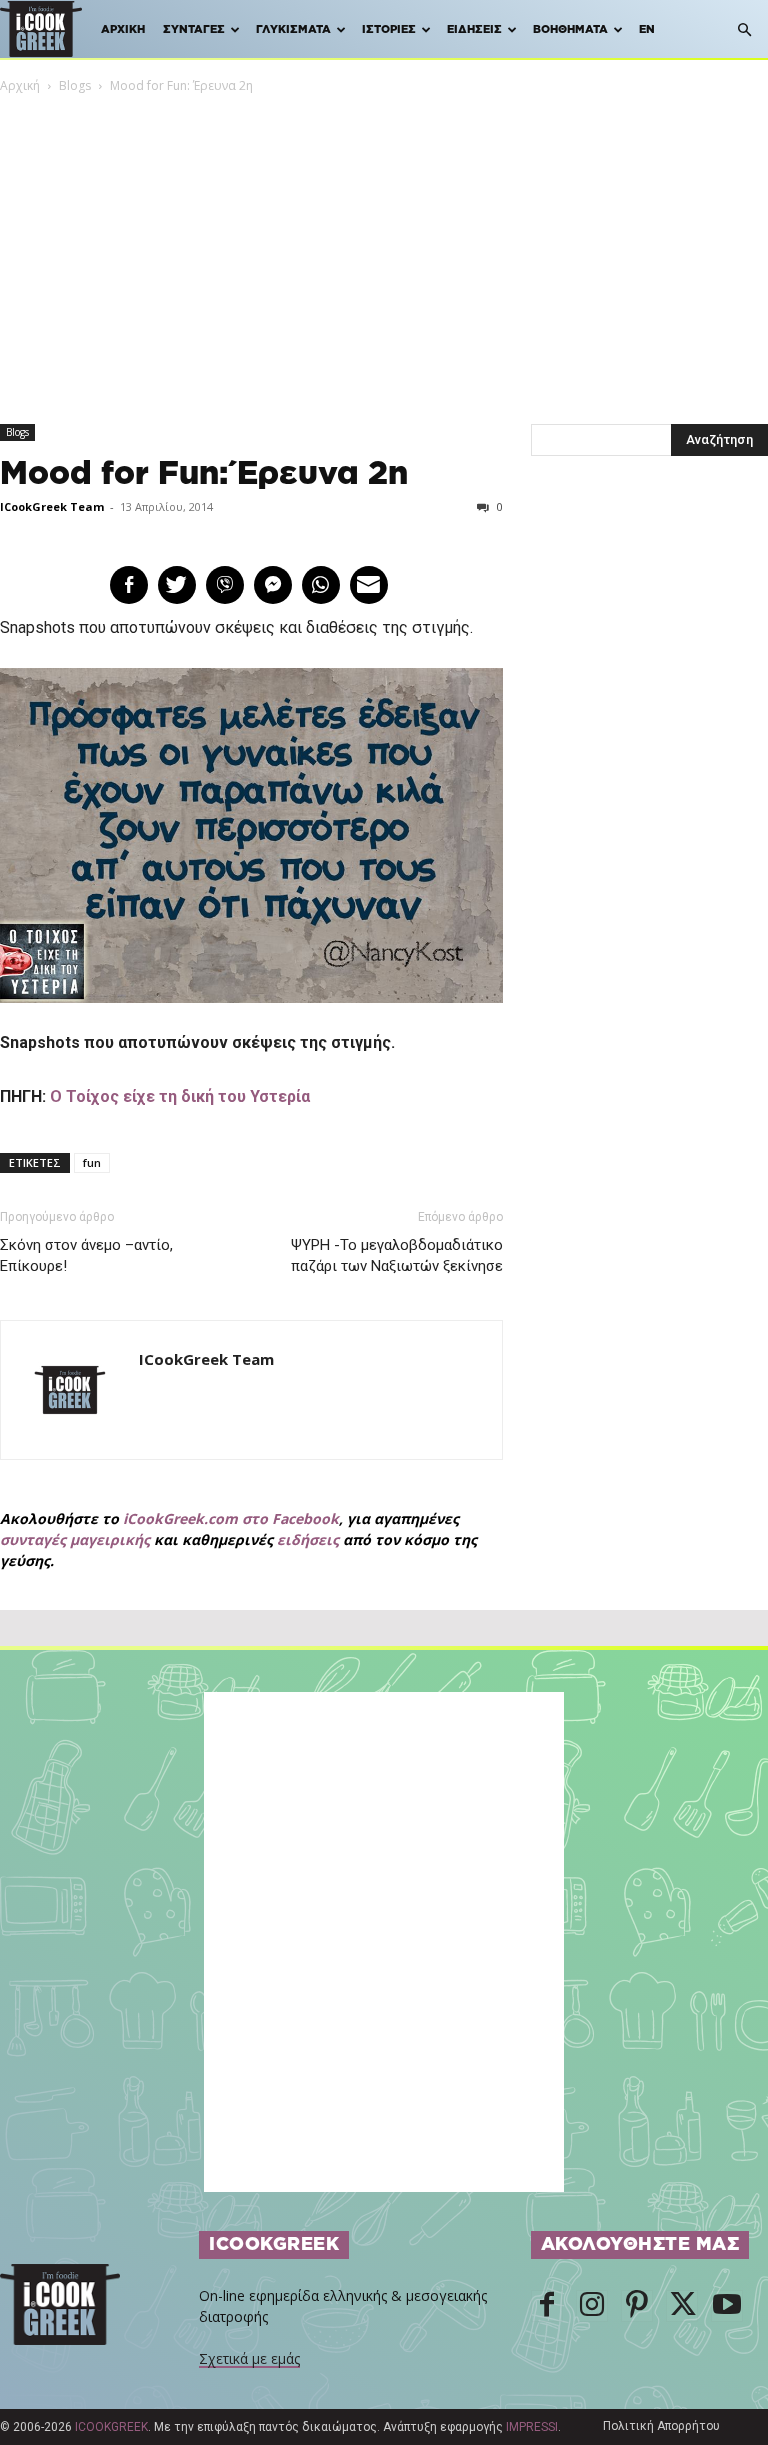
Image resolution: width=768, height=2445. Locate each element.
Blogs (75, 85)
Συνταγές (194, 29)
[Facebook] (547, 2306)
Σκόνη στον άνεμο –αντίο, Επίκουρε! (86, 1255)
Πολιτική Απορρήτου (661, 2426)
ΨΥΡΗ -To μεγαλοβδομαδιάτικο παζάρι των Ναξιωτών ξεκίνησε (396, 1255)
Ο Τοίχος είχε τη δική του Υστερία (180, 1096)
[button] (744, 30)
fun (92, 1162)
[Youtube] (727, 2306)
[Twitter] (682, 2306)
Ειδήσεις (474, 29)
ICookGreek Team (52, 506)
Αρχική (123, 29)
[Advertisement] (384, 246)
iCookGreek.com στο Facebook (231, 1518)
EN (647, 29)
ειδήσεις (308, 1539)
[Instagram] (592, 2306)
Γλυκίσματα (293, 29)
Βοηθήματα (570, 29)
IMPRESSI (532, 2427)
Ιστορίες (389, 29)
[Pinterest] (637, 2306)
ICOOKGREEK (111, 2427)
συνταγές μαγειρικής (75, 1539)
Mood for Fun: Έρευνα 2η (204, 474)
